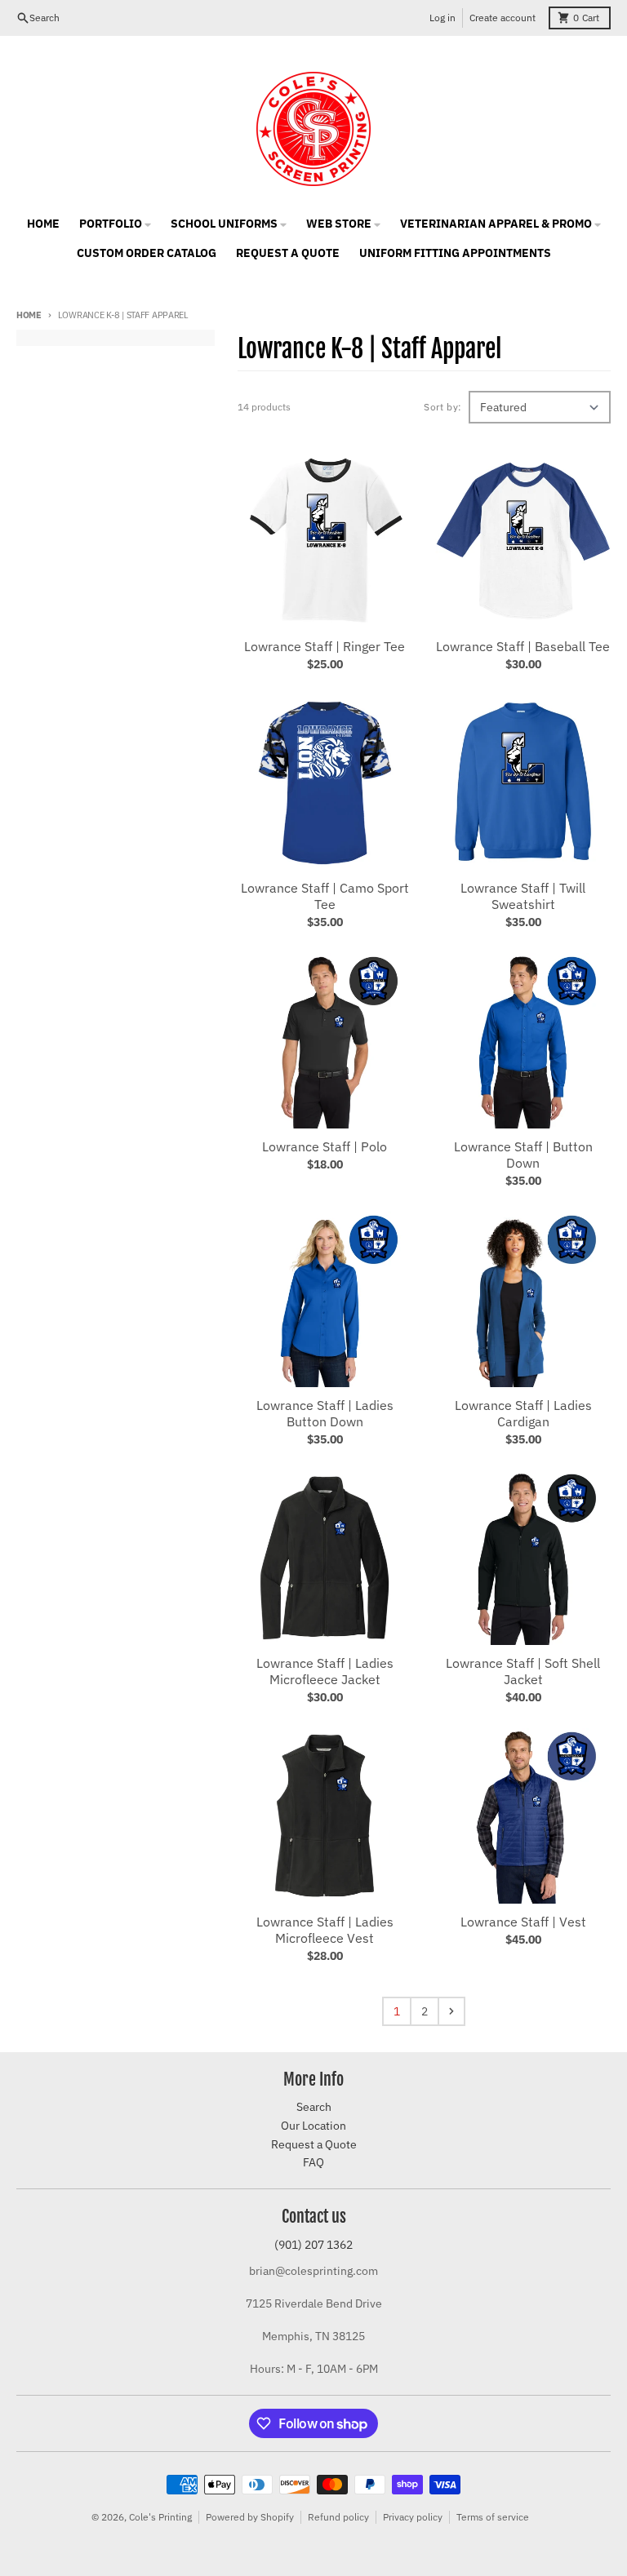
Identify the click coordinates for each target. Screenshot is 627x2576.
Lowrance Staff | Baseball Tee (523, 646)
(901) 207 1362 (313, 2245)
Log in (442, 18)
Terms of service (493, 2517)
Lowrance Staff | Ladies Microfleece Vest (325, 1930)
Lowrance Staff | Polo (325, 1146)
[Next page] (451, 2011)
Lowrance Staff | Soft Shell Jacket (523, 1671)
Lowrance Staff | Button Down (523, 1155)
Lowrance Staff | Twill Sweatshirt (523, 896)
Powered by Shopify (250, 2517)
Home (29, 315)
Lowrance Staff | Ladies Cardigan (523, 1413)
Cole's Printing (160, 2517)
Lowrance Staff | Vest (523, 1922)
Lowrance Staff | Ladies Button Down (325, 1413)
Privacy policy (413, 2517)
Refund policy (338, 2517)
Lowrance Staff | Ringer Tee (325, 646)
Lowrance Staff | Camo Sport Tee (325, 896)
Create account (502, 18)
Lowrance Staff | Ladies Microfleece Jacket (325, 1671)
